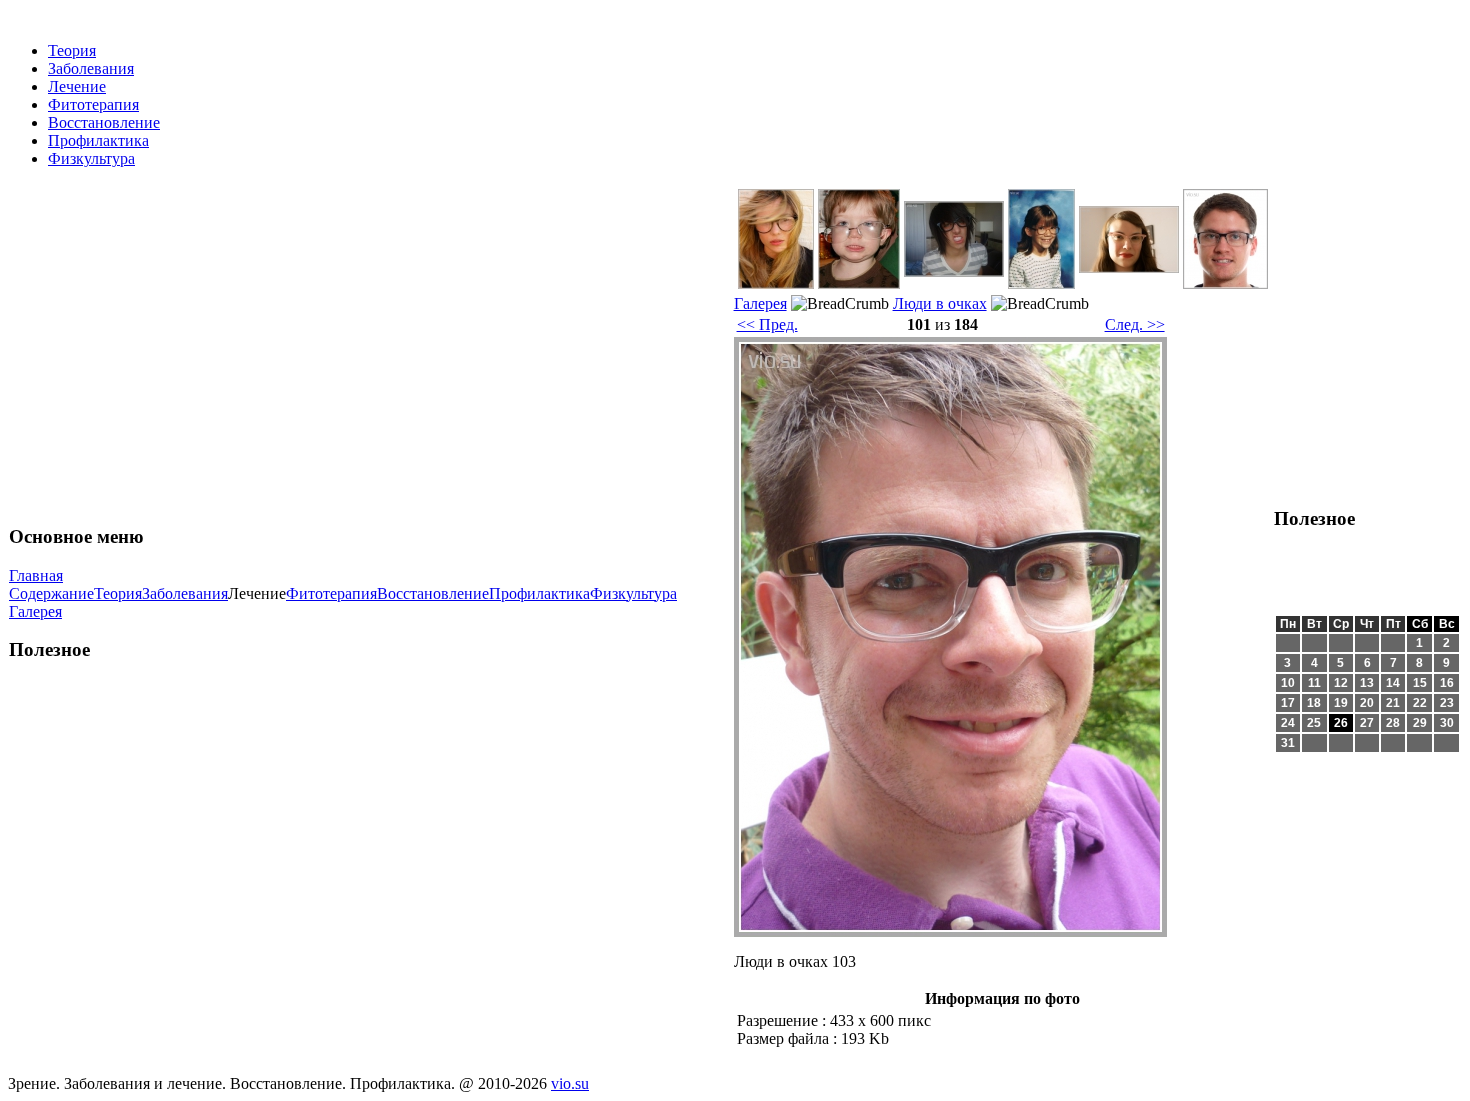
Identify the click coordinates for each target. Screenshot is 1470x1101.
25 (1314, 723)
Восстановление (104, 122)
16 (1447, 683)
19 (1341, 703)
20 (1367, 703)
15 (1420, 683)
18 (1314, 703)
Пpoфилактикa (98, 140)
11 (1314, 683)
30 (1447, 723)
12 (1341, 683)
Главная (36, 575)
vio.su (570, 1083)
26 (1341, 723)
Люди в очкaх (940, 303)
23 (1447, 703)
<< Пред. (767, 324)
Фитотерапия (93, 104)
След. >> (1135, 324)
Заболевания (91, 68)
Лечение (77, 86)
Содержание (51, 593)
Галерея (35, 611)
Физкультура (91, 158)
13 (1367, 683)
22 (1420, 703)
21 (1393, 703)
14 (1393, 683)
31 (1288, 743)
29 (1420, 723)
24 (1288, 723)
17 (1288, 703)
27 (1367, 723)
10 (1288, 683)
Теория (72, 50)
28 (1393, 723)
